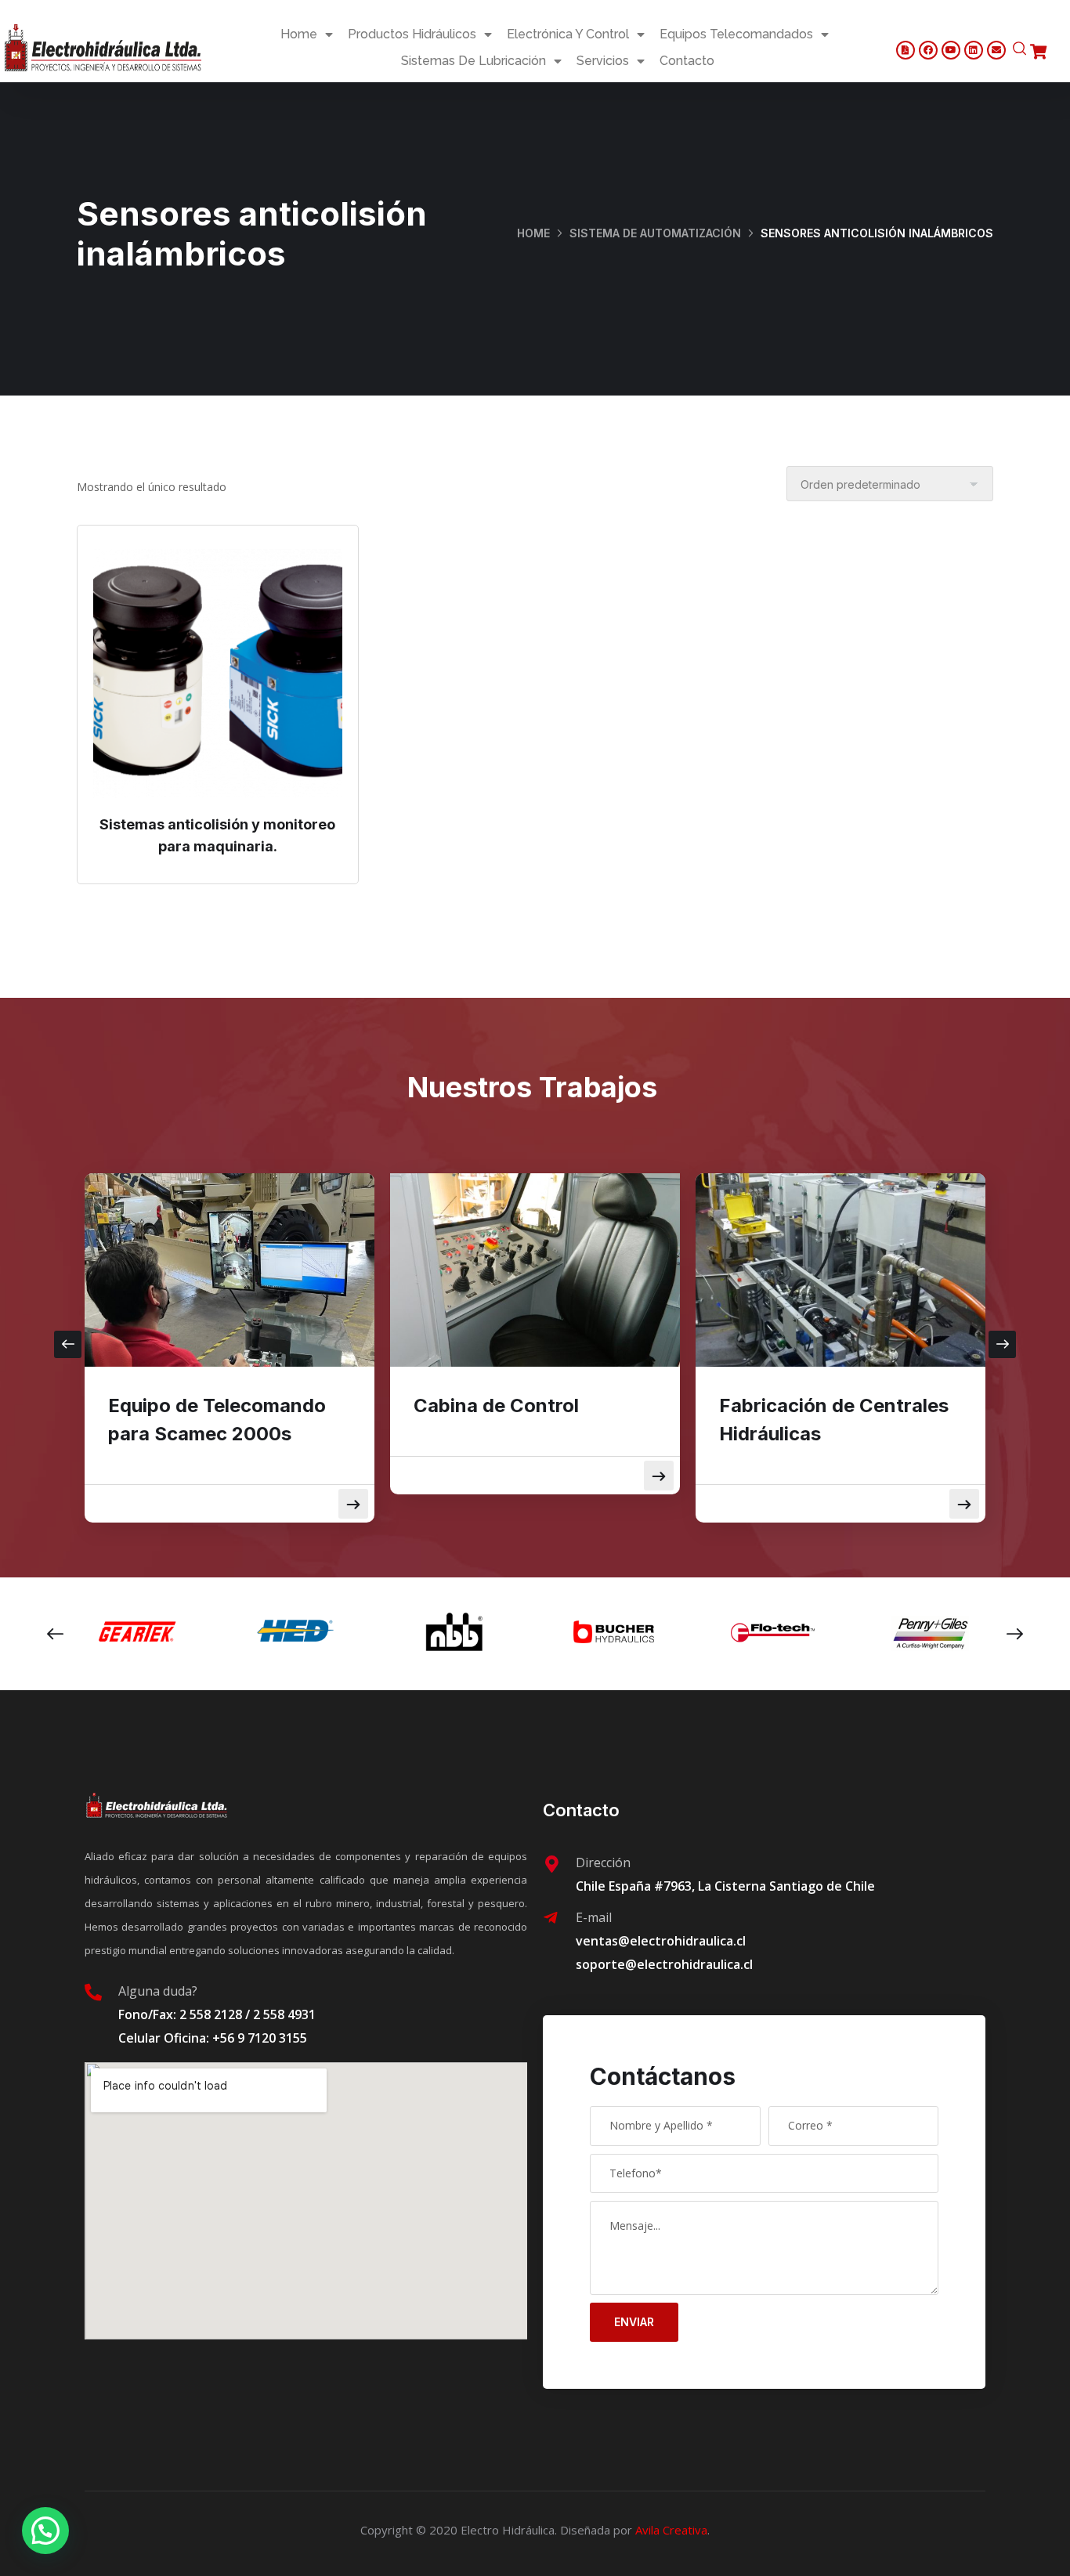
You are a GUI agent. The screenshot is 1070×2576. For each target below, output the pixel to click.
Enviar (634, 2322)
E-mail (594, 1917)
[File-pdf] (906, 50)
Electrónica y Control (568, 34)
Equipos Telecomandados (736, 34)
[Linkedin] (974, 50)
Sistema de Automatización (655, 233)
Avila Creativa (671, 2530)
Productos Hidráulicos (412, 34)
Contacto (687, 61)
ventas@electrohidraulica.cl (661, 1941)
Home (299, 34)
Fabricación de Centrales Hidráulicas (834, 1420)
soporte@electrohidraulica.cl (664, 1964)
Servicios (603, 61)
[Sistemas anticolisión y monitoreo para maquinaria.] (218, 674)
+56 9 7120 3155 (260, 2038)
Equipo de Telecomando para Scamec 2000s (217, 1420)
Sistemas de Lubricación (474, 61)
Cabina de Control (496, 1405)
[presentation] (68, 1344)
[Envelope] (996, 50)
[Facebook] (928, 50)
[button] (45, 2531)
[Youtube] (951, 50)
